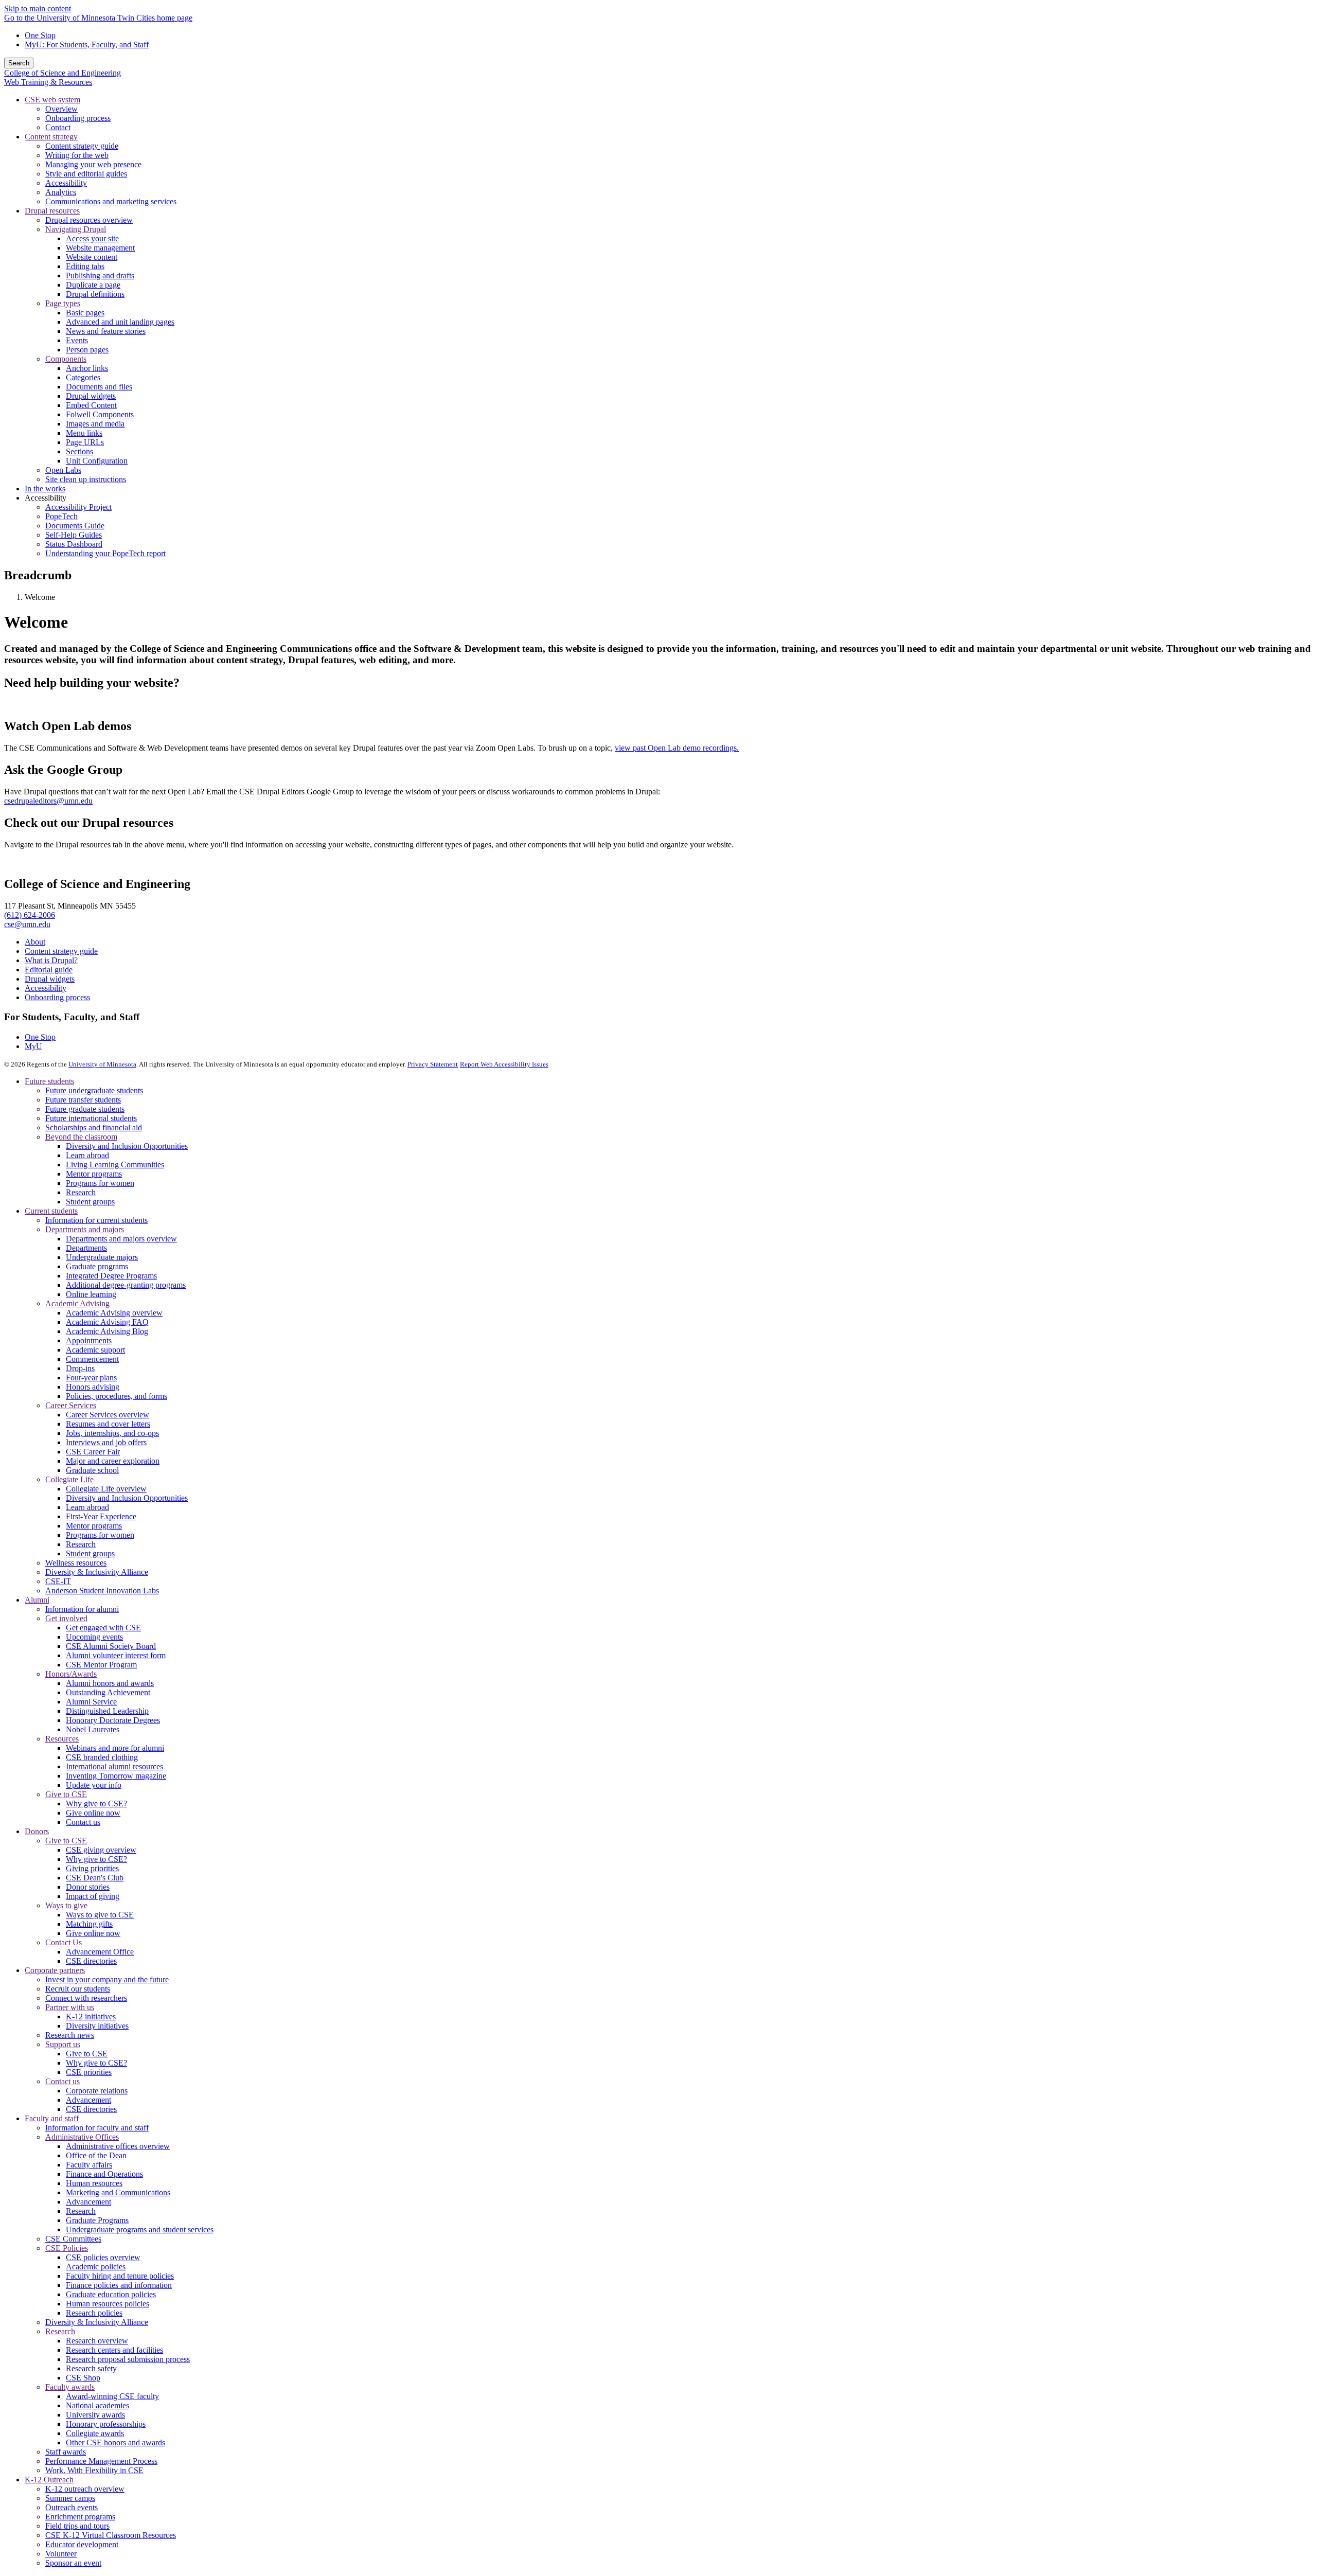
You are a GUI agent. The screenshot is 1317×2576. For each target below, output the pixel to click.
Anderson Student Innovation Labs (102, 1591)
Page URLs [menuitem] (85, 442)
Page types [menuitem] (63, 303)
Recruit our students (78, 1989)
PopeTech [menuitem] (61, 516)
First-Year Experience (101, 1516)
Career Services (71, 1405)
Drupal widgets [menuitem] (91, 396)
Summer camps (70, 2498)
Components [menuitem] (66, 359)
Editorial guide (49, 970)
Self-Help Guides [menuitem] (74, 535)
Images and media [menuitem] (95, 424)
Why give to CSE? (96, 1804)
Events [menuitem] (77, 340)
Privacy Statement (433, 1064)
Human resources (94, 2183)
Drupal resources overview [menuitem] (89, 220)
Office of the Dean (96, 2155)
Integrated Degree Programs (111, 1276)
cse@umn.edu (27, 924)
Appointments (89, 1340)
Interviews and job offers (106, 1442)
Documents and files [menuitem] (99, 387)
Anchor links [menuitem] (87, 368)
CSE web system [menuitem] (52, 100)
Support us (63, 2044)
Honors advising (93, 1387)
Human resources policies (108, 2304)
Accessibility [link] (46, 498)
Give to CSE (66, 1794)
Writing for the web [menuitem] (77, 155)
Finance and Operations (104, 2174)
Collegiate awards (95, 2433)
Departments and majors (85, 1229)
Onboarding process (57, 997)
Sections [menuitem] (79, 451)
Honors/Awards (71, 1674)
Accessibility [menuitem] (66, 183)
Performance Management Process (101, 2461)
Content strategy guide (61, 951)
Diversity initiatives (97, 2026)
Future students (49, 1081)
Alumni (37, 1600)
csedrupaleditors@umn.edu (48, 801)
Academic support (95, 1350)
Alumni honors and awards (110, 1683)
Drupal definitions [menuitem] (95, 294)
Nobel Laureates (93, 1729)
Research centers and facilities (114, 2350)
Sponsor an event (73, 2563)
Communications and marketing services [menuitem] (111, 201)
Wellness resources (76, 1563)
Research (81, 1192)
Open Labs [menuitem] (63, 470)
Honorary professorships (106, 2424)
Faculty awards (70, 2387)
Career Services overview (108, 1415)
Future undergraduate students (94, 1090)
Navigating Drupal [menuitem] (76, 229)
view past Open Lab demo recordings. (677, 748)
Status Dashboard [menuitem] (74, 544)
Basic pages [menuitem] (85, 313)
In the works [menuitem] (45, 488)
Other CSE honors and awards (115, 2442)
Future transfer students (83, 1100)
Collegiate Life (69, 1479)
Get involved (66, 1618)
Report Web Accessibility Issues (504, 1064)
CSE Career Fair (93, 1452)
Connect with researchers (86, 1998)
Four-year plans (91, 1378)
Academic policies (96, 2267)
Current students (51, 1211)
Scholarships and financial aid (94, 1127)
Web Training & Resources (48, 82)
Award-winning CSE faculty (112, 2396)
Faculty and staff (52, 2118)
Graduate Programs (97, 2220)
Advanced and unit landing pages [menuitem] (120, 322)
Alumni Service (91, 1702)
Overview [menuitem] (61, 109)
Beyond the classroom (81, 1137)
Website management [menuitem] (100, 248)
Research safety (91, 2368)
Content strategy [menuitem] (51, 137)
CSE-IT (58, 1581)
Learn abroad (87, 1155)
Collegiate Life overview (106, 1489)
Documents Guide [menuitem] (75, 526)
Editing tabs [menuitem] (85, 266)
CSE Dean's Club (95, 1878)
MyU (33, 1046)
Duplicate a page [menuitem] (93, 285)
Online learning (91, 1294)
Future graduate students (85, 1109)
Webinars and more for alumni (115, 1748)
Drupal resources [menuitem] (52, 211)
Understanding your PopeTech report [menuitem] (105, 553)
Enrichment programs (80, 2517)
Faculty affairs (89, 2165)
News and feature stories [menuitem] (106, 331)
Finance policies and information (119, 2285)
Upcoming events (94, 1637)
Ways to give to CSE (100, 1915)
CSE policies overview (103, 2257)
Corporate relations (97, 2091)
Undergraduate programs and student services (140, 2229)
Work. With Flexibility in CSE (94, 2470)
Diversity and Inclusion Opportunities (127, 1146)
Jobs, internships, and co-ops (112, 1433)
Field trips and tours (77, 2526)
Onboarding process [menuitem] (78, 118)
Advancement (88, 2100)
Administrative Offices (82, 2137)
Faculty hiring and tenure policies (120, 2276)
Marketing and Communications (118, 2192)
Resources (62, 1739)
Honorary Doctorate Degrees (113, 1720)
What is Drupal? (51, 960)
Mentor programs (94, 1174)
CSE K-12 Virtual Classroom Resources (111, 2535)
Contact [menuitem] (58, 127)
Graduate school (92, 1470)
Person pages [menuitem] (87, 350)
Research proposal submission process (128, 2359)
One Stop (40, 35)
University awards (95, 2415)
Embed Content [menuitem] (91, 405)
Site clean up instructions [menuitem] (86, 479)
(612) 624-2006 (30, 915)
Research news (70, 2035)
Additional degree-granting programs (126, 1285)
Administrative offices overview (118, 2146)
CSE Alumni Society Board (111, 1646)
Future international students (91, 1118)
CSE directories (91, 1961)
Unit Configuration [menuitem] (97, 461)
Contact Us (64, 1942)
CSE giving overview (101, 1850)
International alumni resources (114, 1766)
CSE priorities (89, 2072)
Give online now (93, 1813)
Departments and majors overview (121, 1239)
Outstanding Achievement (108, 1692)
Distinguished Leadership (107, 1711)
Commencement (92, 1359)
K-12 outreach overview (85, 2489)
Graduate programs (97, 1266)
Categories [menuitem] (83, 377)
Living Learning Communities (115, 1165)
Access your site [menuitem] (92, 238)
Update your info (94, 1785)
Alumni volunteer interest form (116, 1655)
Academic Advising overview (114, 1313)
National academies (97, 2405)
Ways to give (66, 1905)
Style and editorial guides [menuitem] (86, 174)
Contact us (83, 1822)
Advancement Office (100, 1952)
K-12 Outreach (49, 2480)
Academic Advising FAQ (107, 1322)
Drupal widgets (50, 979)
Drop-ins (80, 1368)
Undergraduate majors (102, 1257)
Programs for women (100, 1183)
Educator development (82, 2544)
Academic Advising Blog (107, 1331)
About (35, 942)
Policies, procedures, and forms (117, 1396)
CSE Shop (83, 2378)
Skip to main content (38, 8)
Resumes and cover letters (108, 1424)
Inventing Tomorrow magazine (116, 1776)
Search (19, 63)
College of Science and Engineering (63, 73)
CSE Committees (73, 2239)
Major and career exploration (113, 1461)
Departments (86, 1248)
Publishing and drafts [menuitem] (100, 276)
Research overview (97, 2341)
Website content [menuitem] (92, 257)
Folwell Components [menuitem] (100, 414)
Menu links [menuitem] (84, 433)
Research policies (94, 2313)
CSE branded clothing (102, 1757)
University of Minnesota (102, 1064)
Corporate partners (55, 1970)
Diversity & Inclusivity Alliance (97, 1572)
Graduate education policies (111, 2294)
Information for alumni (82, 1609)
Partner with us (70, 2007)
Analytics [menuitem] (61, 192)
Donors (37, 1831)
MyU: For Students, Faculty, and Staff (87, 45)
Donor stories (88, 1887)
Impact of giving (93, 1896)
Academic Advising (77, 1303)
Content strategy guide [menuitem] (82, 146)
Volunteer (61, 2554)
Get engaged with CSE (103, 1628)
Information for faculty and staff (97, 2128)
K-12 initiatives (91, 2017)
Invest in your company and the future (107, 1979)
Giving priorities (92, 1868)
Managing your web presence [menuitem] (93, 164)
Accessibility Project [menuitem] (78, 507)
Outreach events (72, 2507)
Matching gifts (89, 1924)
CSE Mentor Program (101, 1665)
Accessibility (46, 988)
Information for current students (96, 1220)
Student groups (90, 1202)
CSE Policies (67, 2248)
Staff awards (66, 2452)
